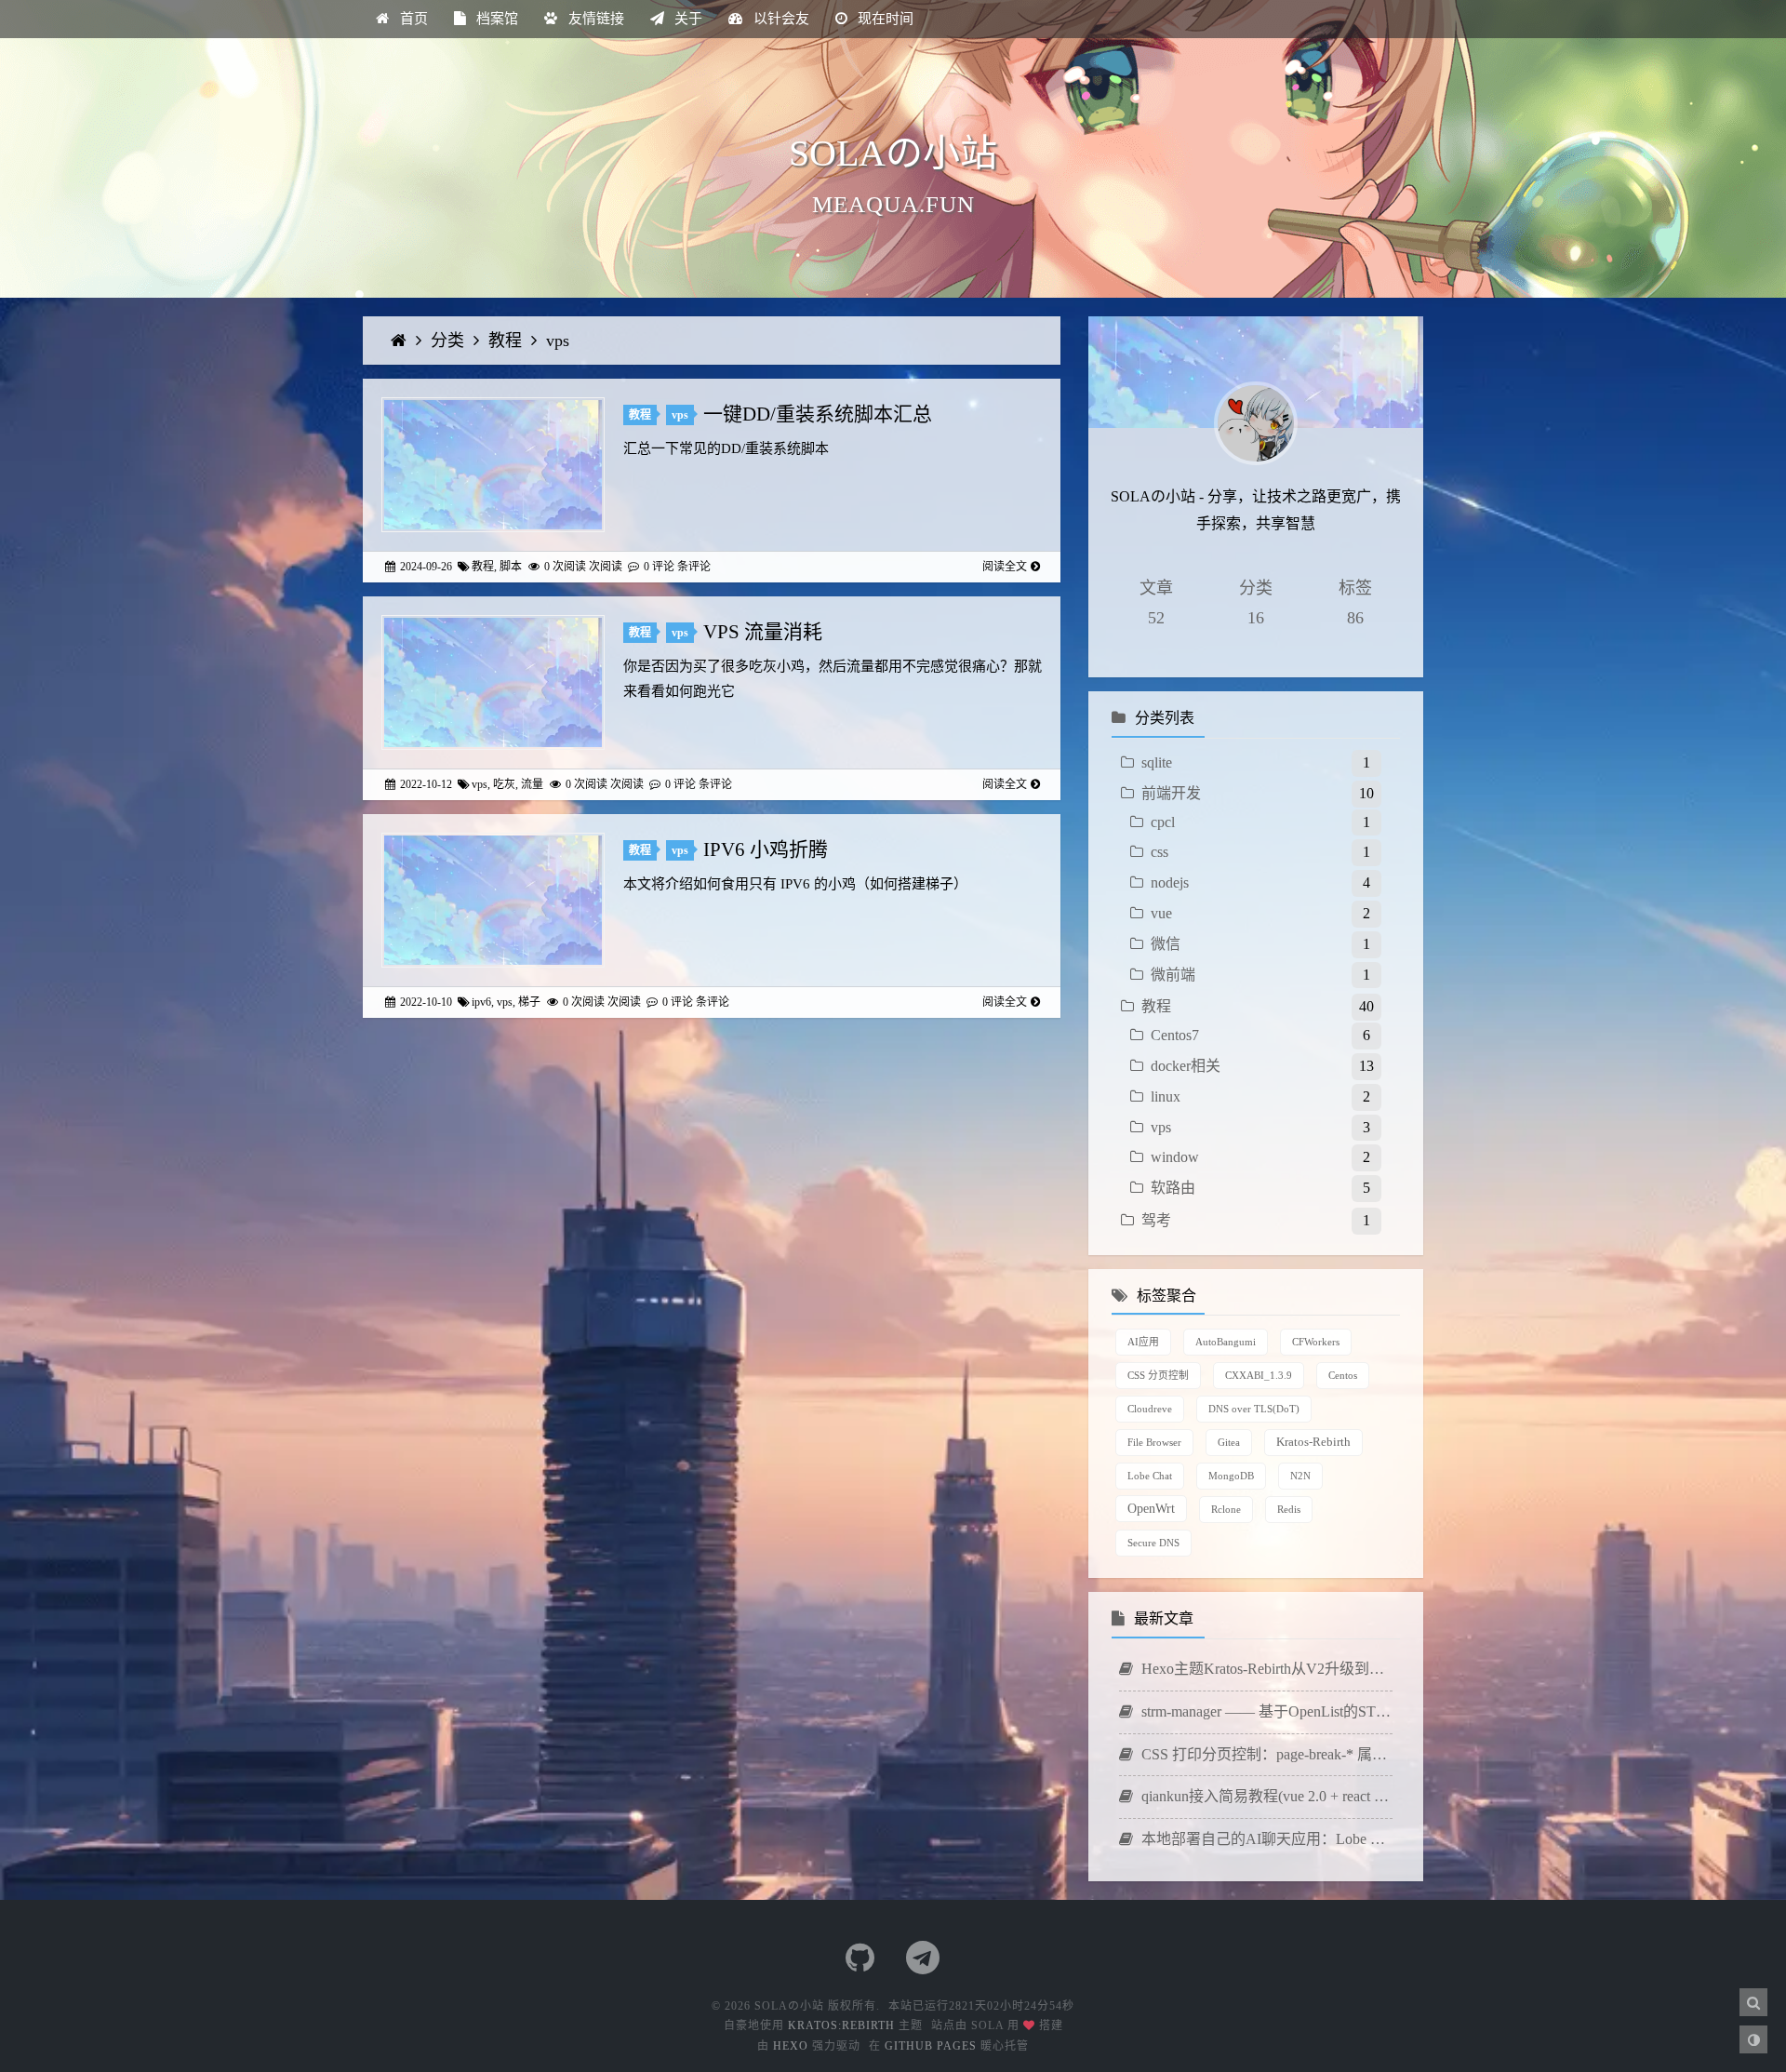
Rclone (1226, 1509)
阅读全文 (1005, 567)
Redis (1289, 1509)
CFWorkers (1316, 1342)
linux (1166, 1096)
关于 (686, 19)
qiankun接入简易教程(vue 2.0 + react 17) (1265, 1796)
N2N (1300, 1476)
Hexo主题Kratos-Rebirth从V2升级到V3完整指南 (1265, 1669)
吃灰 (504, 784)
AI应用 (1143, 1342)
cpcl (1163, 822)
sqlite (1157, 762)
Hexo (791, 2046)
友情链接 (594, 19)
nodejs (1170, 882)
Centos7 (1175, 1035)
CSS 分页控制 (1158, 1375)
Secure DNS (1153, 1543)
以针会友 (780, 19)
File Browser (1154, 1442)
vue (1161, 913)
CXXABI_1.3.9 (1259, 1375)
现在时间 (884, 19)
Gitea (1229, 1442)
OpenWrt (1151, 1508)
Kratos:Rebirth (841, 2025)
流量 (532, 784)
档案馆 (495, 19)
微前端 (1173, 975)
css (1160, 852)
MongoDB (1231, 1476)
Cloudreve (1150, 1409)
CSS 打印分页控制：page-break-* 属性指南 (1265, 1754)
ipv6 (481, 1002)
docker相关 (1186, 1066)
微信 (1166, 944)
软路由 (1173, 1188)
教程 (507, 341)
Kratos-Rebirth (1313, 1442)
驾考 (1156, 1220)
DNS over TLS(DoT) (1254, 1409)
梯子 (529, 1002)
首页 (412, 19)
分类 (450, 341)
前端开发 (1171, 793)
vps (558, 341)
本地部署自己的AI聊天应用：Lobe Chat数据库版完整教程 (1265, 1839)
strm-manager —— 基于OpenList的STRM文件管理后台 (1265, 1711)
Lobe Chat (1150, 1476)
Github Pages (931, 2046)
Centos (1343, 1375)
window (1175, 1157)
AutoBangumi (1226, 1342)
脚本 (511, 567)
